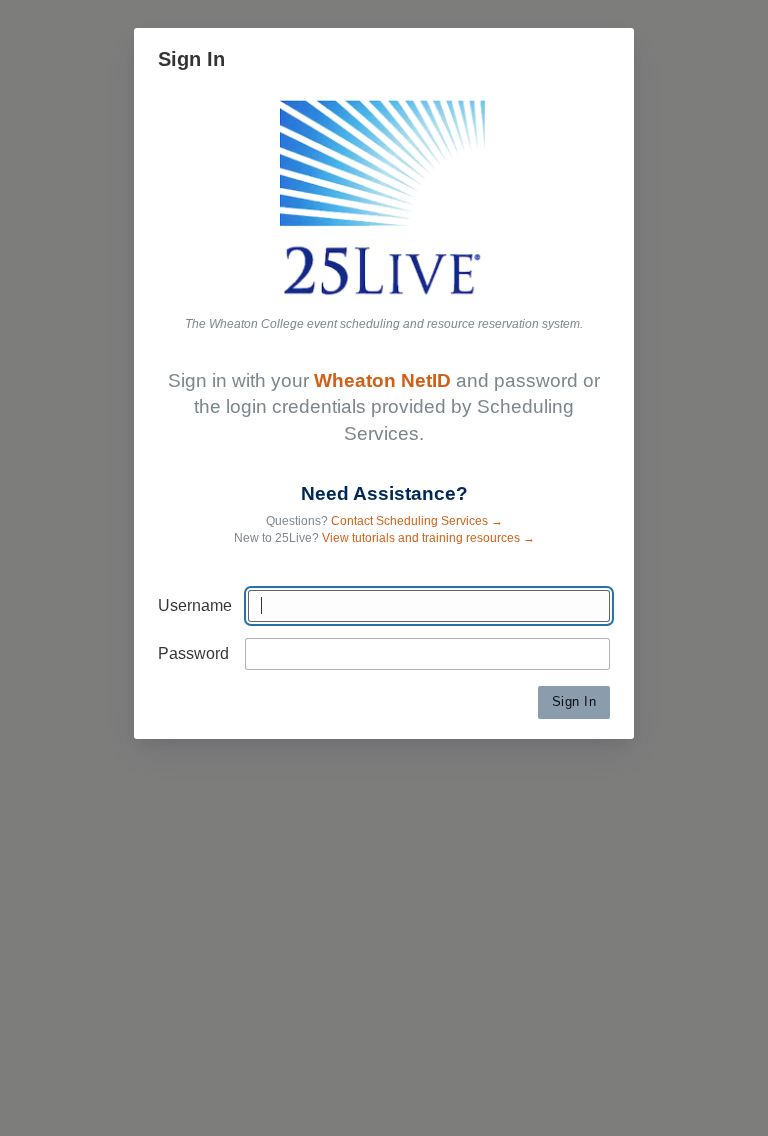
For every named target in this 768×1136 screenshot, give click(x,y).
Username (195, 605)
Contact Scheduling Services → (417, 521)
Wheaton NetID (382, 380)
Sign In (574, 701)
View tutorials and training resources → (428, 538)
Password (193, 653)
